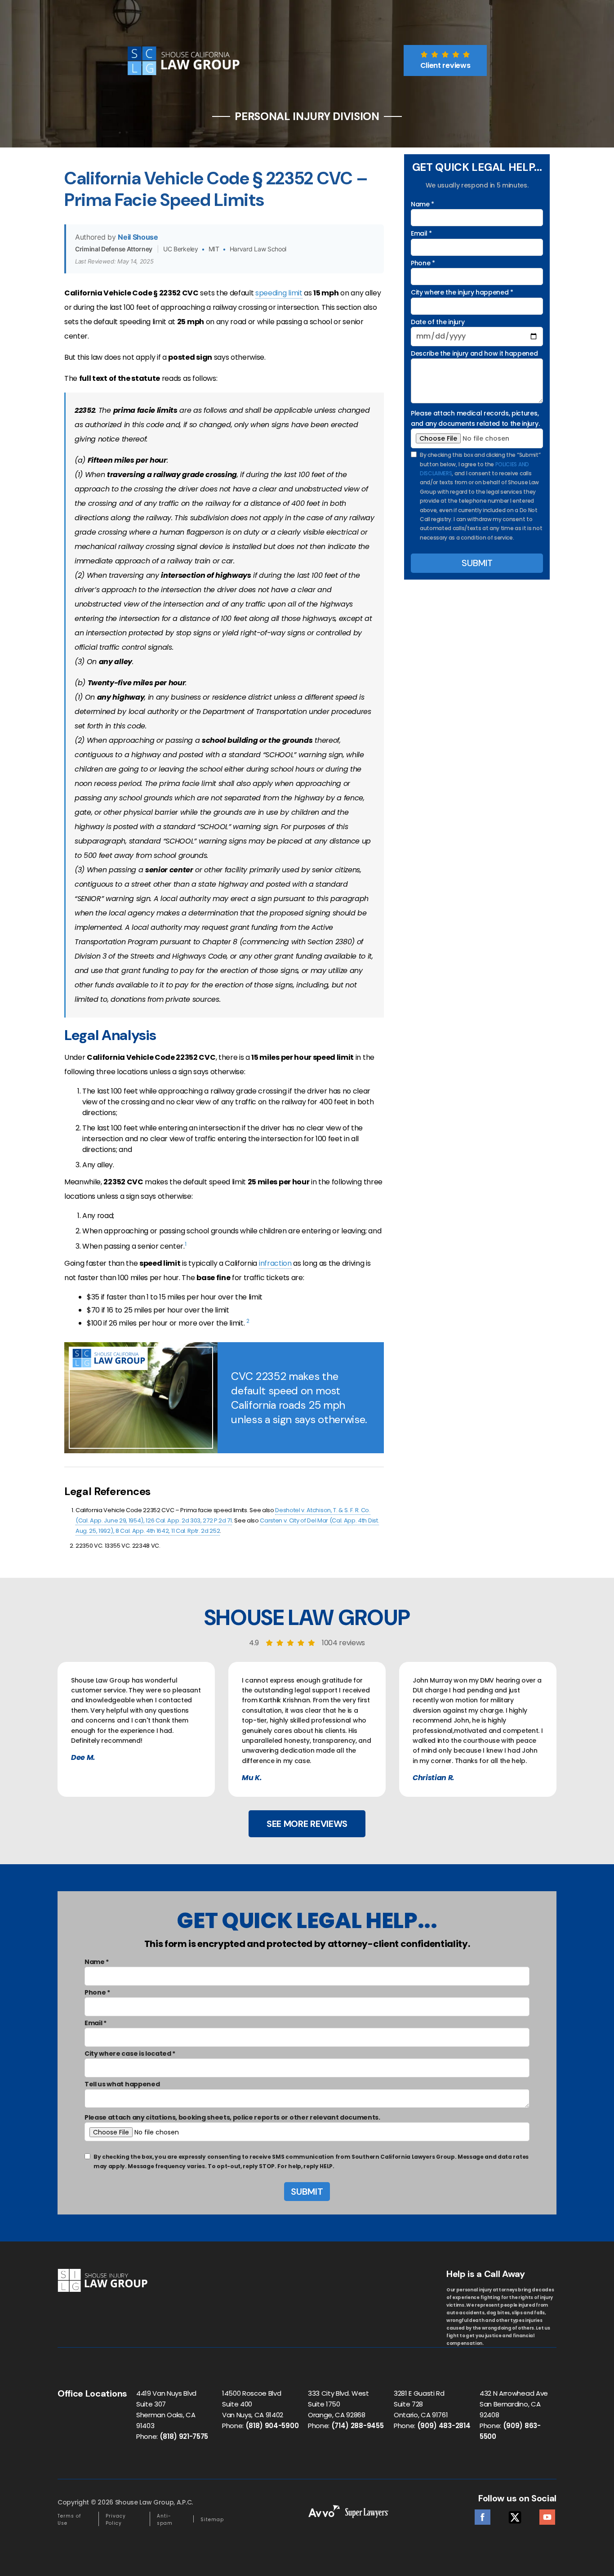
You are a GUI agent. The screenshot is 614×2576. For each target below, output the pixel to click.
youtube (547, 2515)
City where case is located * (130, 2054)
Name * (423, 204)
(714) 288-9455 (358, 2426)
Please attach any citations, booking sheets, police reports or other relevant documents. (232, 2117)
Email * (421, 233)
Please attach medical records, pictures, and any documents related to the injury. (475, 418)
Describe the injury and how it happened (474, 353)
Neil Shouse (138, 237)
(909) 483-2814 (444, 2426)
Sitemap (212, 2520)
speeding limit (279, 293)
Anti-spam (165, 2520)
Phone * (423, 263)
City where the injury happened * (462, 292)
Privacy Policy (116, 2520)
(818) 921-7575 (184, 2436)
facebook (483, 2515)
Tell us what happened (122, 2084)
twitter (515, 2515)
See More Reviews (307, 1824)
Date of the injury (438, 322)
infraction (275, 1263)
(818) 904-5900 (272, 2426)
